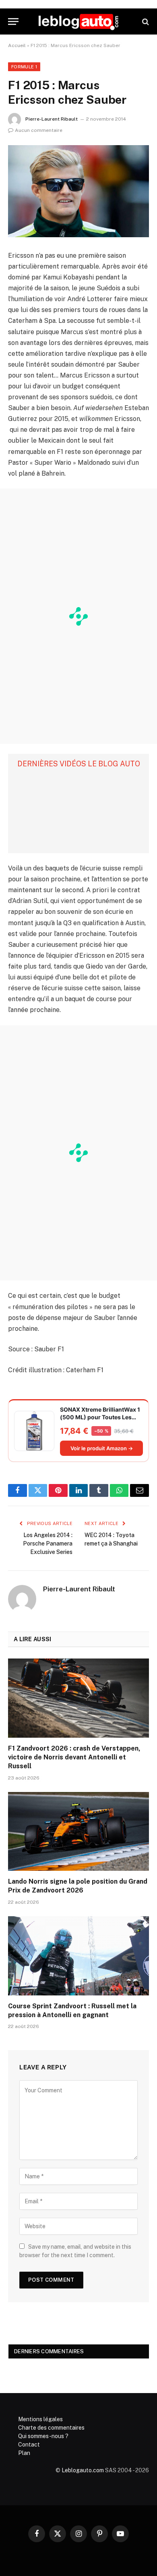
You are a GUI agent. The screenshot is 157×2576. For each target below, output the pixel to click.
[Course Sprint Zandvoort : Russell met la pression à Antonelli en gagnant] (78, 1956)
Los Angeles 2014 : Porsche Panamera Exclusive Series (48, 1544)
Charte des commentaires (51, 2428)
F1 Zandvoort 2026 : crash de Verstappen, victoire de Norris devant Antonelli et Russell (74, 1757)
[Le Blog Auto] (78, 22)
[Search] (145, 22)
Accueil (17, 45)
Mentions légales (40, 2419)
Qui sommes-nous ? (43, 2436)
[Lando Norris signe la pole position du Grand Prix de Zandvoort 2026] (78, 1832)
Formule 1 (24, 67)
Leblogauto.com (83, 2470)
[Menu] (13, 22)
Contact (29, 2445)
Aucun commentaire (39, 130)
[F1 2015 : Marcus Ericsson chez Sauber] (78, 191)
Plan (24, 2453)
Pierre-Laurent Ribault (52, 119)
